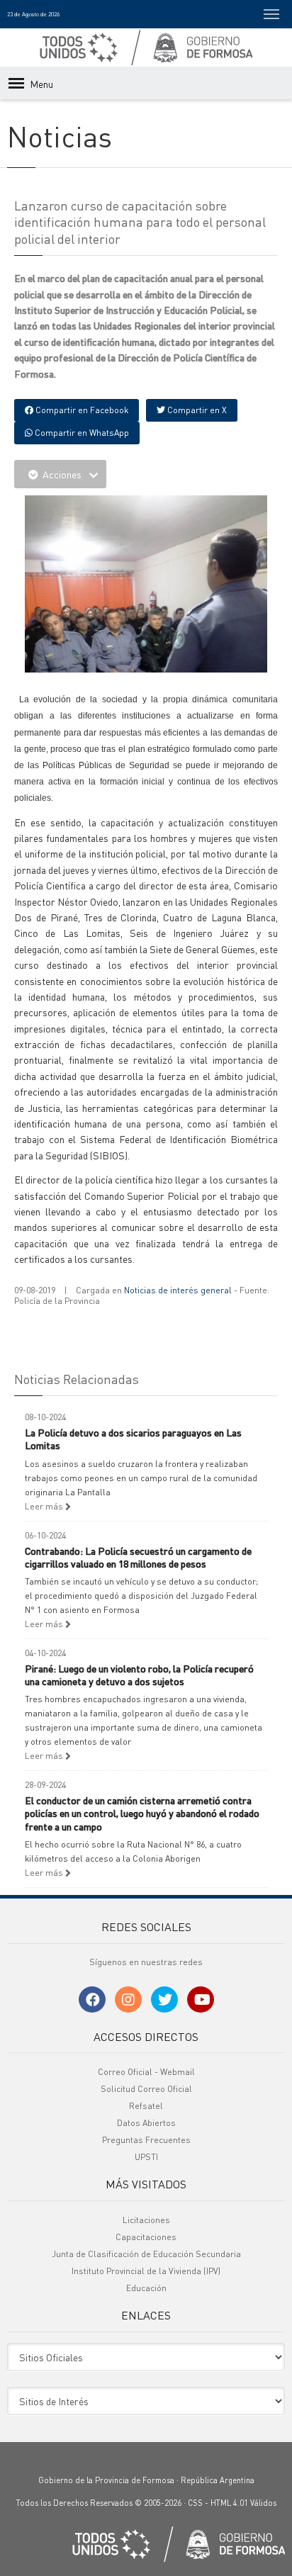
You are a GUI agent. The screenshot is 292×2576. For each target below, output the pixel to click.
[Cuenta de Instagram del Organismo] (128, 2000)
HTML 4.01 (229, 2503)
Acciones (62, 474)
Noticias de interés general (178, 1290)
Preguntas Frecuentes (146, 2140)
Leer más (45, 1506)
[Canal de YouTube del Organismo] (201, 2000)
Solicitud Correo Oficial (146, 2089)
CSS (195, 2503)
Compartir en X (196, 410)
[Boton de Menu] (271, 14)
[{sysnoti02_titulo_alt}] (149, 659)
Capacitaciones (146, 2237)
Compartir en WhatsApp (81, 433)
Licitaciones (146, 2220)
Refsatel (146, 2106)
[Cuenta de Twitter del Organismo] (164, 2000)
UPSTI (146, 2157)
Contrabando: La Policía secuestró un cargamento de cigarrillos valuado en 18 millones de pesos (138, 1557)
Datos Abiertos (146, 2123)
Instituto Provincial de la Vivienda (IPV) (146, 2271)
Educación (146, 2288)
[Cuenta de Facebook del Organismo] (92, 2000)
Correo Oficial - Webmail (146, 2072)
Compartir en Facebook (81, 410)
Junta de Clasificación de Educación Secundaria (146, 2254)
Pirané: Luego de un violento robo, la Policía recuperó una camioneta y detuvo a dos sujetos (139, 1675)
